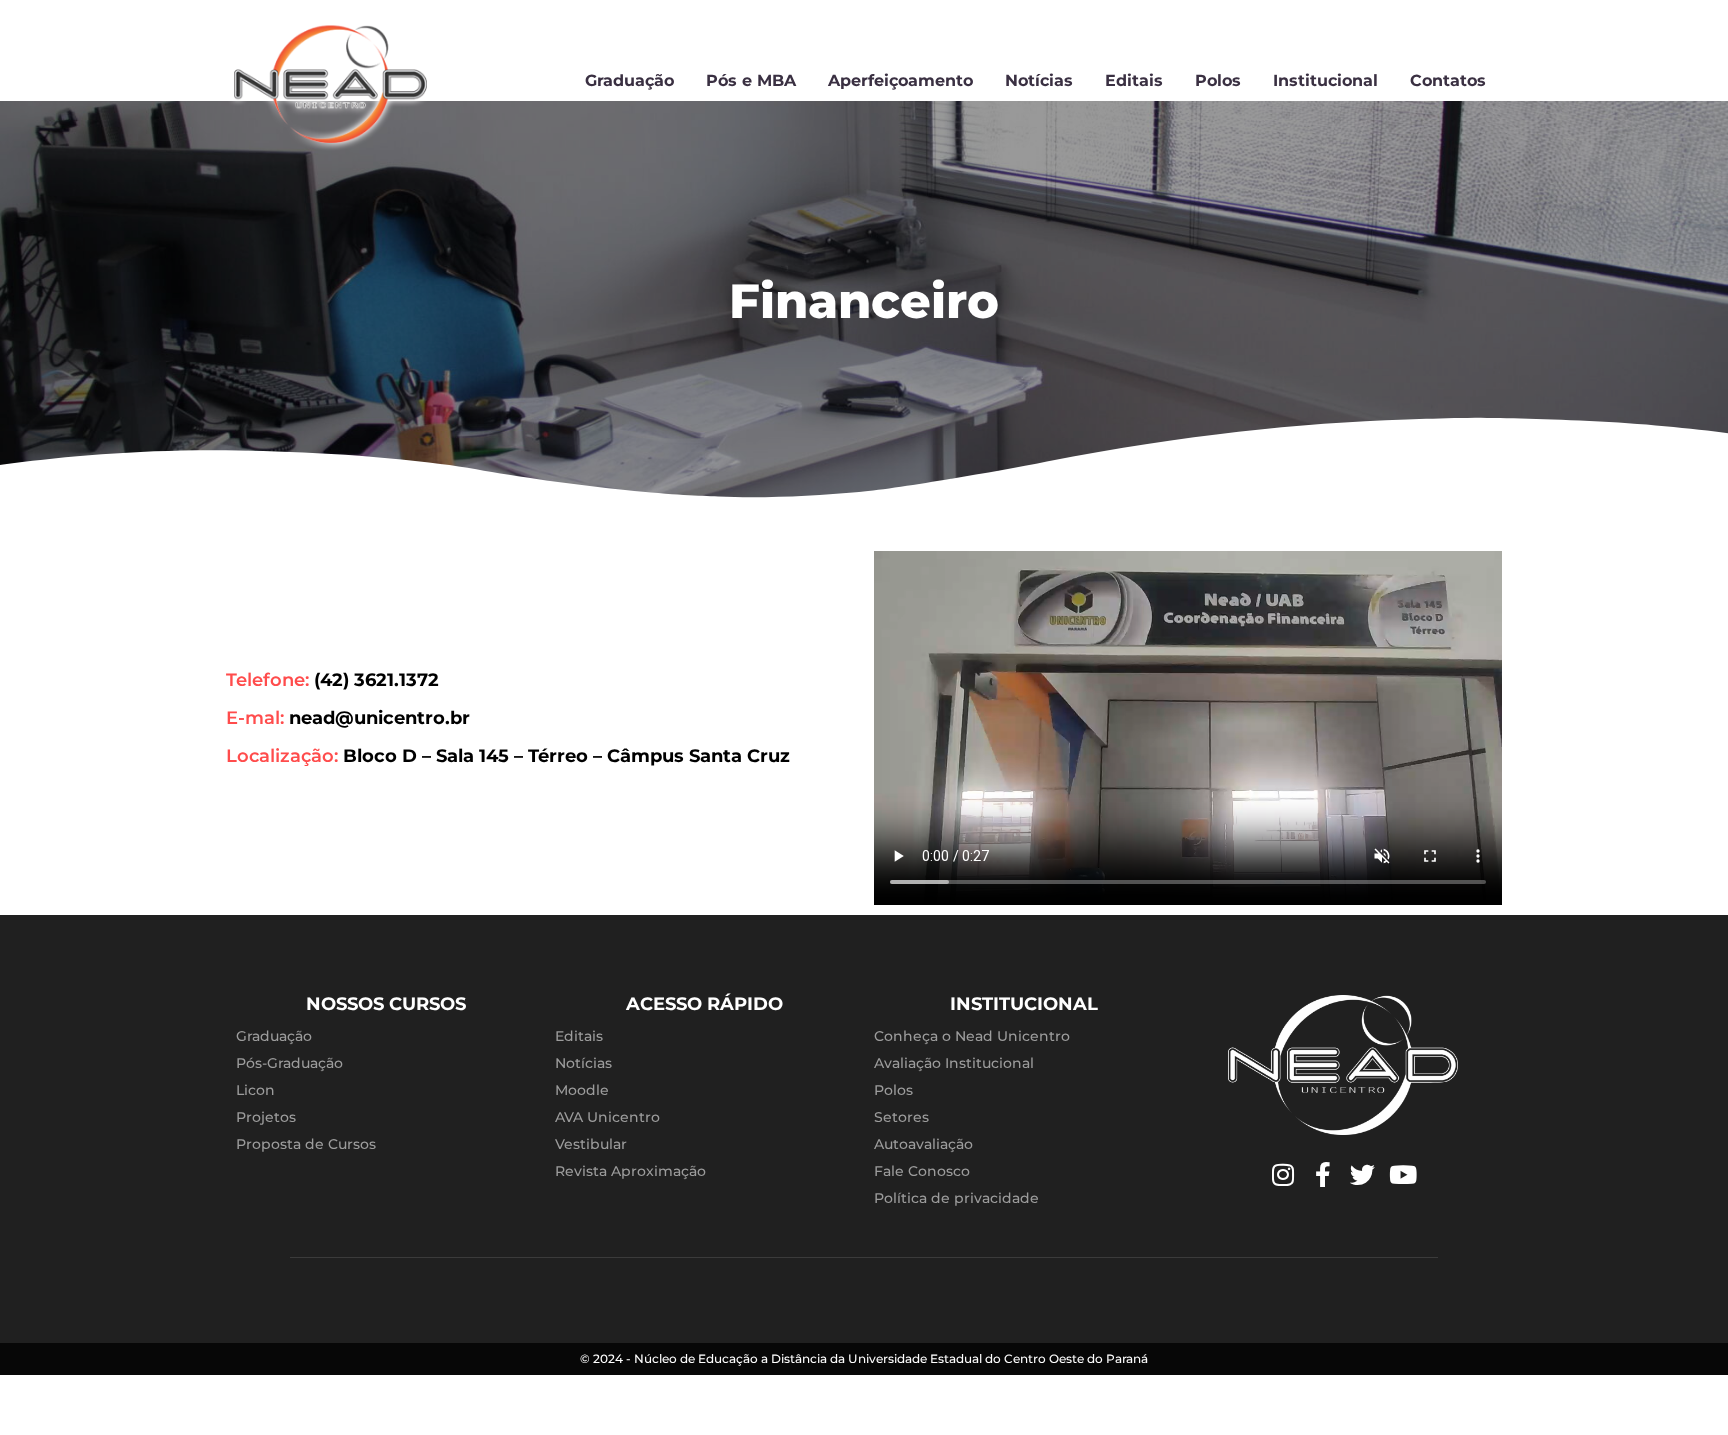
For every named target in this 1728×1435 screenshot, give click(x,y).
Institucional (1325, 80)
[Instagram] (1283, 1175)
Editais (1134, 80)
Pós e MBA (751, 80)
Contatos (1448, 80)
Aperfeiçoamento (900, 80)
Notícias (1039, 80)
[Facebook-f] (1323, 1175)
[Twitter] (1363, 1175)
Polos (1218, 80)
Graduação (629, 80)
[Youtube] (1403, 1175)
